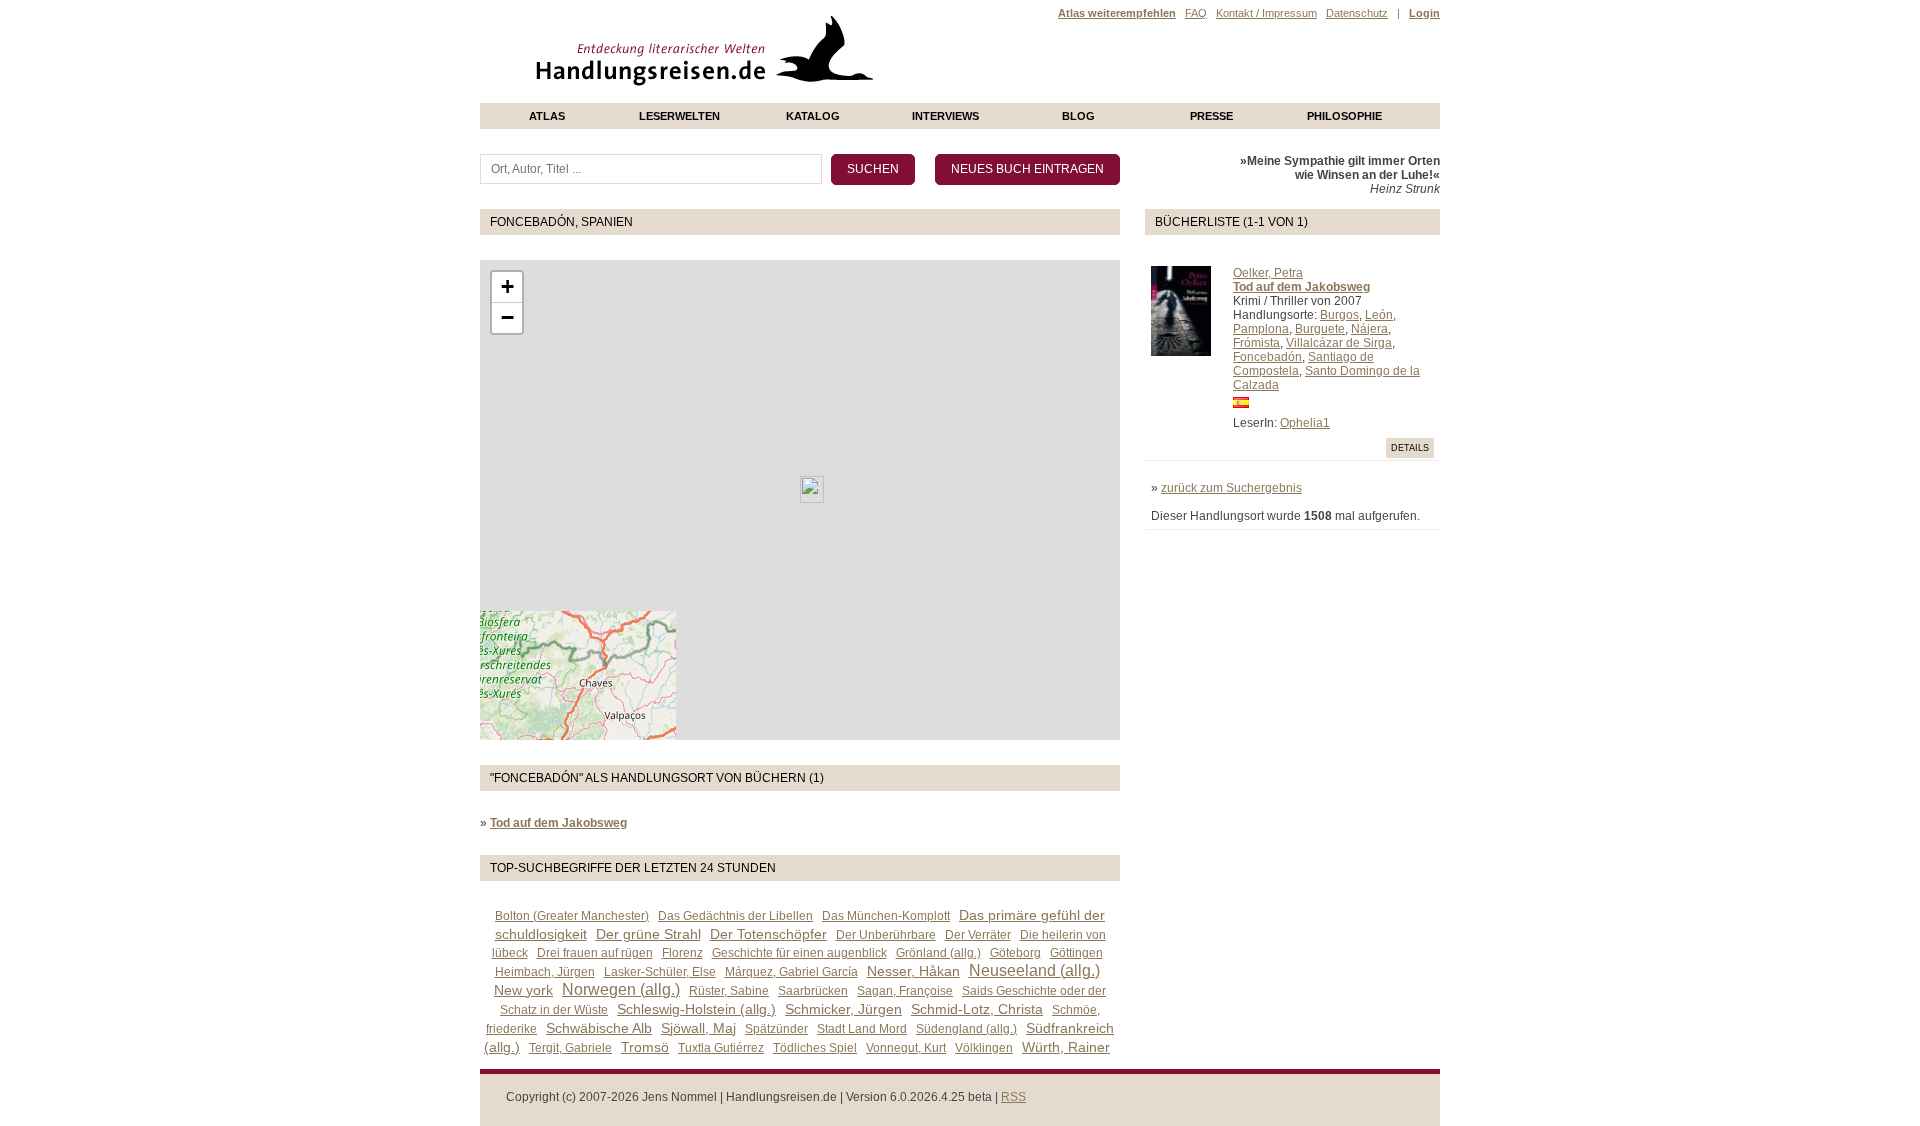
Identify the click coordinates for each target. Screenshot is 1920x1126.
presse (1211, 116)
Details (1410, 448)
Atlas (547, 116)
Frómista (1256, 343)
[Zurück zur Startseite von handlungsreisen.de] (850, 96)
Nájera (1369, 329)
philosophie (1344, 116)
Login (1424, 13)
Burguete (1320, 329)
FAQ (1196, 13)
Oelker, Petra (1268, 273)
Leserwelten (679, 116)
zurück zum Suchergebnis (1231, 488)
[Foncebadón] (812, 489)
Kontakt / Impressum (1266, 13)
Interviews (945, 116)
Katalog (813, 116)
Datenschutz (1357, 13)
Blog (1078, 116)
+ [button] (507, 286)
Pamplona (1261, 329)
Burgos (1339, 315)
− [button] (507, 317)
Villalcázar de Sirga (1339, 343)
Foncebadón (1267, 357)
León (1379, 315)
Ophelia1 (1305, 423)
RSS (1013, 1097)
